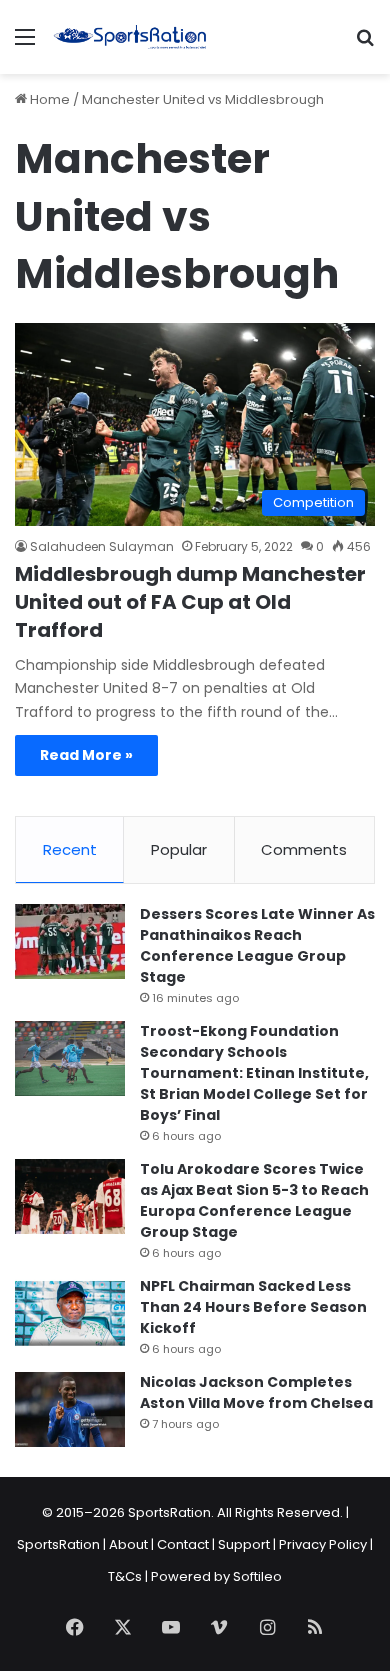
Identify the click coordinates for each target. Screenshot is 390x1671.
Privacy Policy (323, 1544)
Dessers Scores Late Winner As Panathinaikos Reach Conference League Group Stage (257, 945)
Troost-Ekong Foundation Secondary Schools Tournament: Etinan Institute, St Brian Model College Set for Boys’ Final (254, 1073)
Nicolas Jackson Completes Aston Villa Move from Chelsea (256, 1392)
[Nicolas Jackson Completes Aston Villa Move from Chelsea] (70, 1409)
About (128, 1544)
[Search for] (365, 44)
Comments (304, 849)
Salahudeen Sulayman (102, 546)
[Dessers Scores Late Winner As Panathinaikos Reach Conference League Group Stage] (70, 941)
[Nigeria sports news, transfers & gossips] (130, 37)
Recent (70, 849)
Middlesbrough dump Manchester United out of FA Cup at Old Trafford (190, 602)
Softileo (257, 1576)
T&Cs (125, 1576)
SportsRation (58, 1544)
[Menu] (25, 44)
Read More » (86, 755)
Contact (183, 1544)
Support (244, 1544)
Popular (179, 849)
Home (48, 99)
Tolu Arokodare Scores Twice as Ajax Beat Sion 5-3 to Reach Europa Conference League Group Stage (254, 1200)
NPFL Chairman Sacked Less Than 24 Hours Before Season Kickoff (253, 1307)
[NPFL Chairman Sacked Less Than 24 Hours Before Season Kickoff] (70, 1313)
